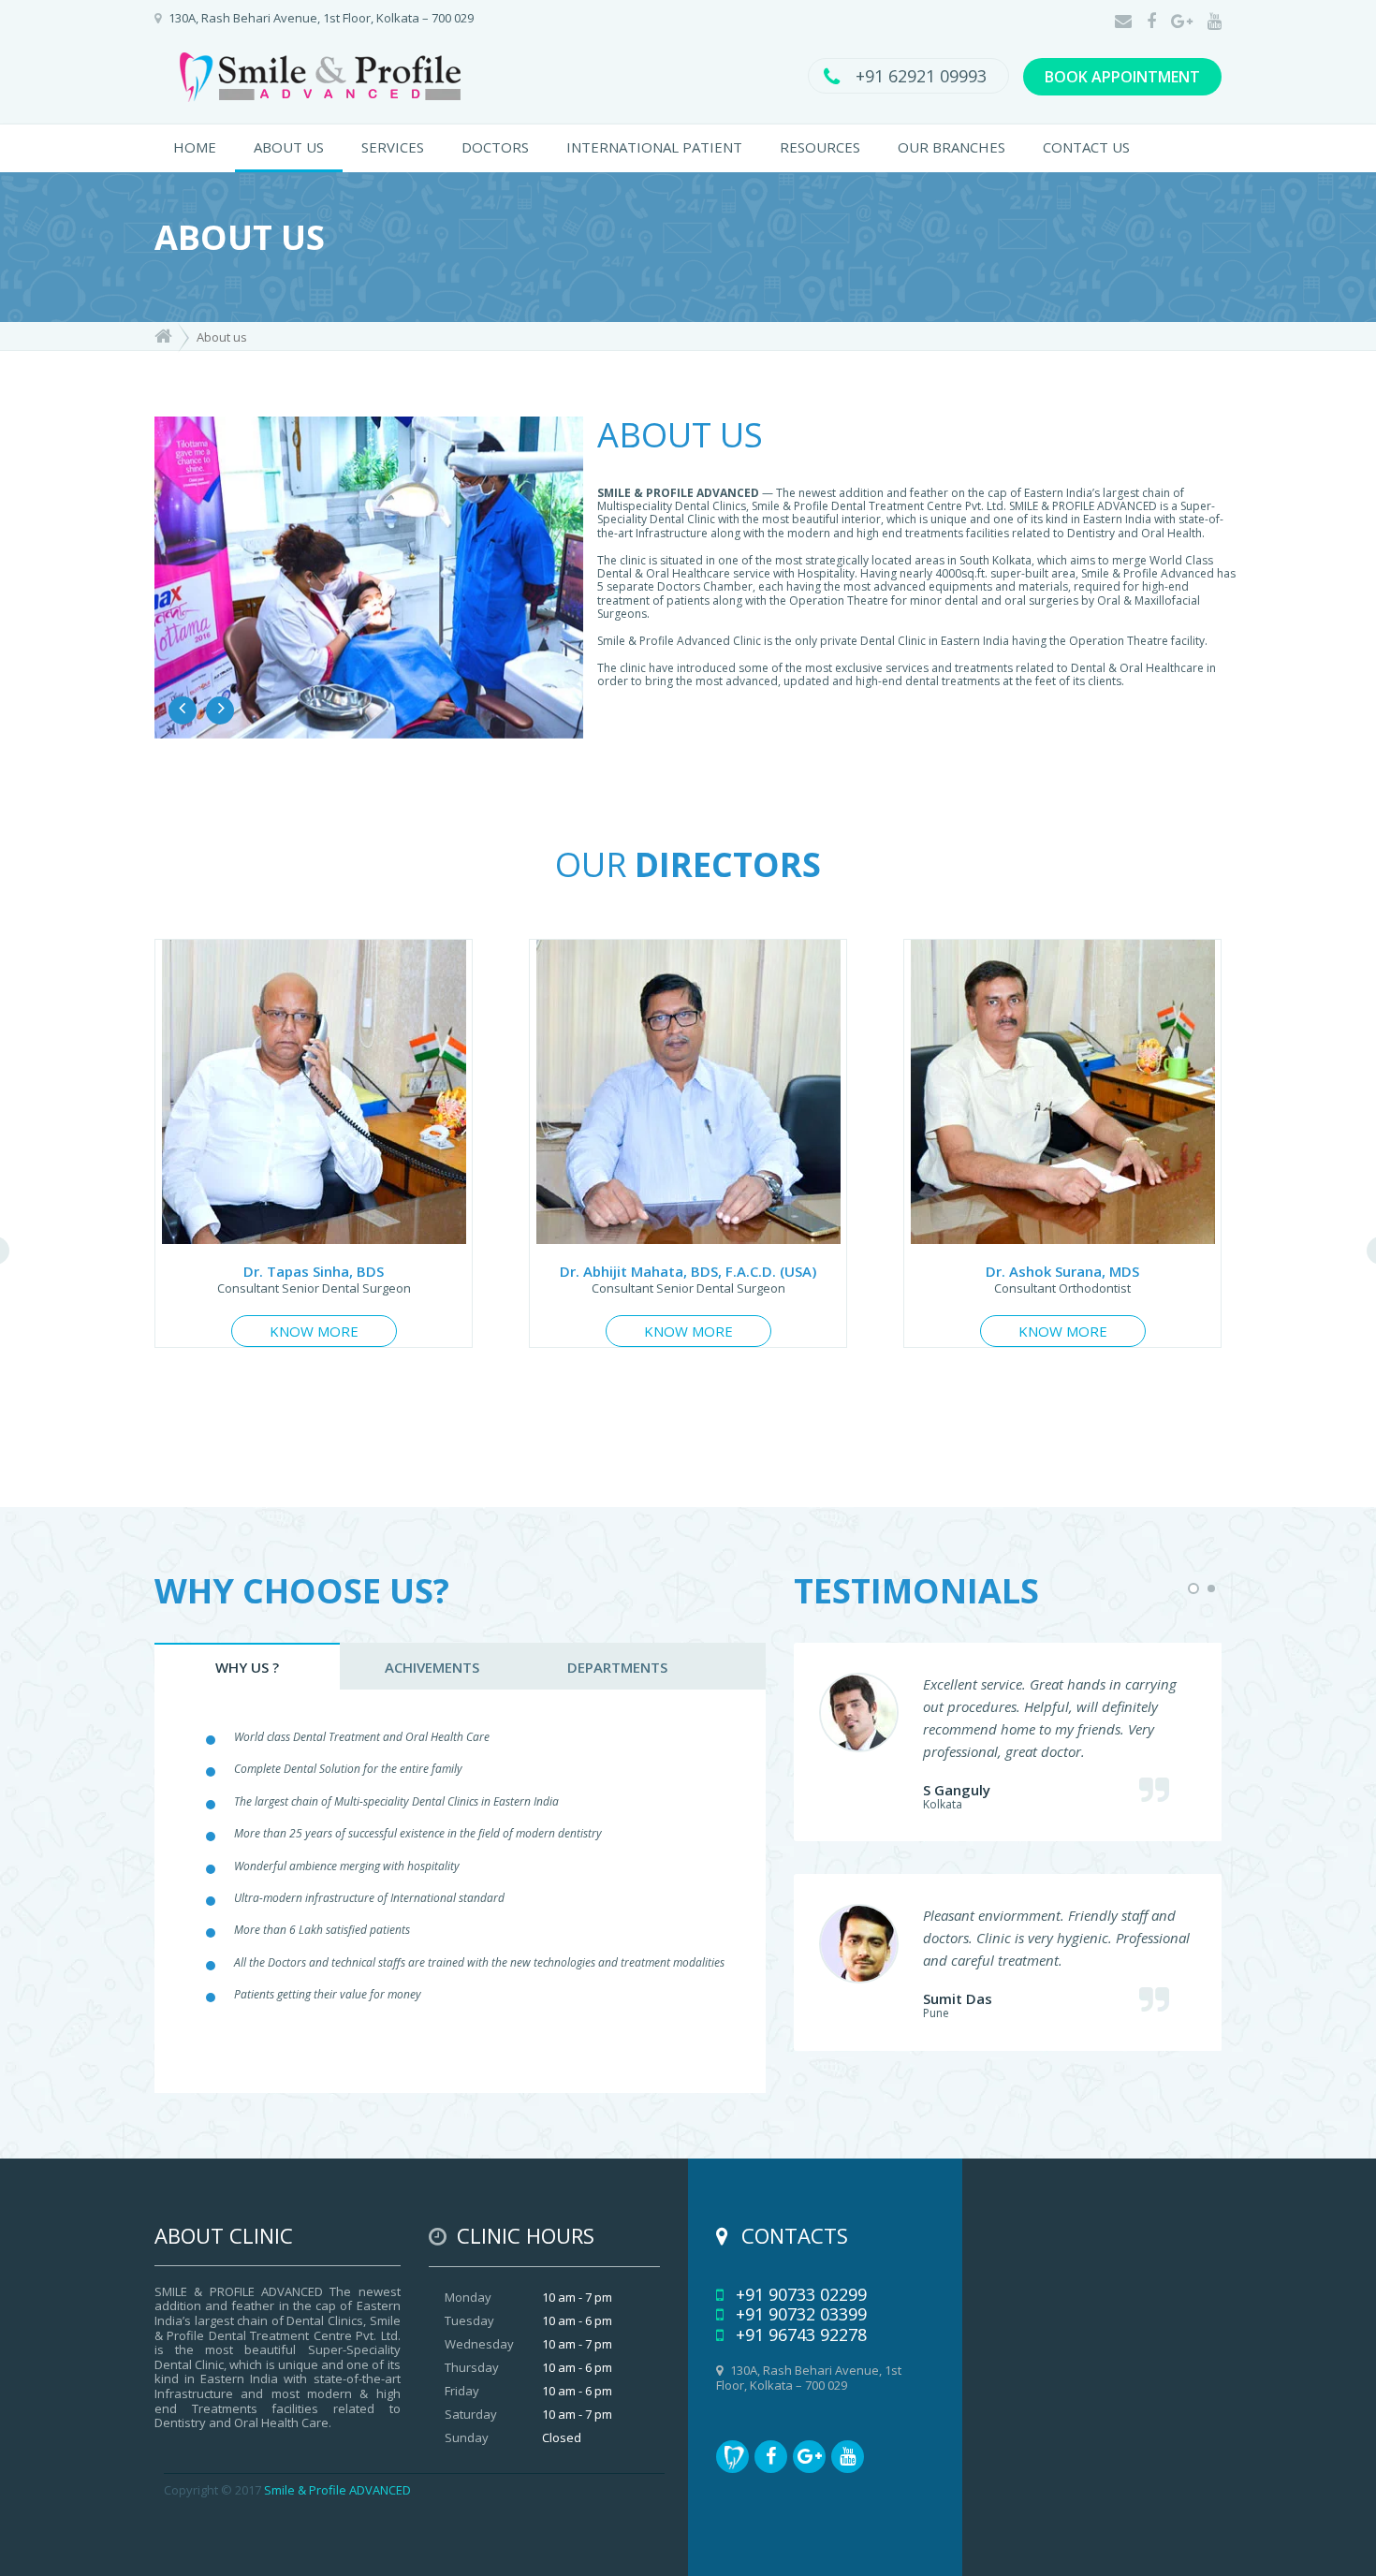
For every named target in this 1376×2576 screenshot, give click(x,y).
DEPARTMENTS (617, 1667)
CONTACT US (1086, 147)
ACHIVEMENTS (432, 1667)
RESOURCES (820, 147)
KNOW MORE (314, 1331)
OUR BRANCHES (951, 147)
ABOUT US (289, 147)
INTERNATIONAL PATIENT (654, 147)
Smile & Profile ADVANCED (337, 2490)
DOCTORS (495, 147)
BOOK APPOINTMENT (1122, 77)
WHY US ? (247, 1667)
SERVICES (393, 147)
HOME (195, 147)
